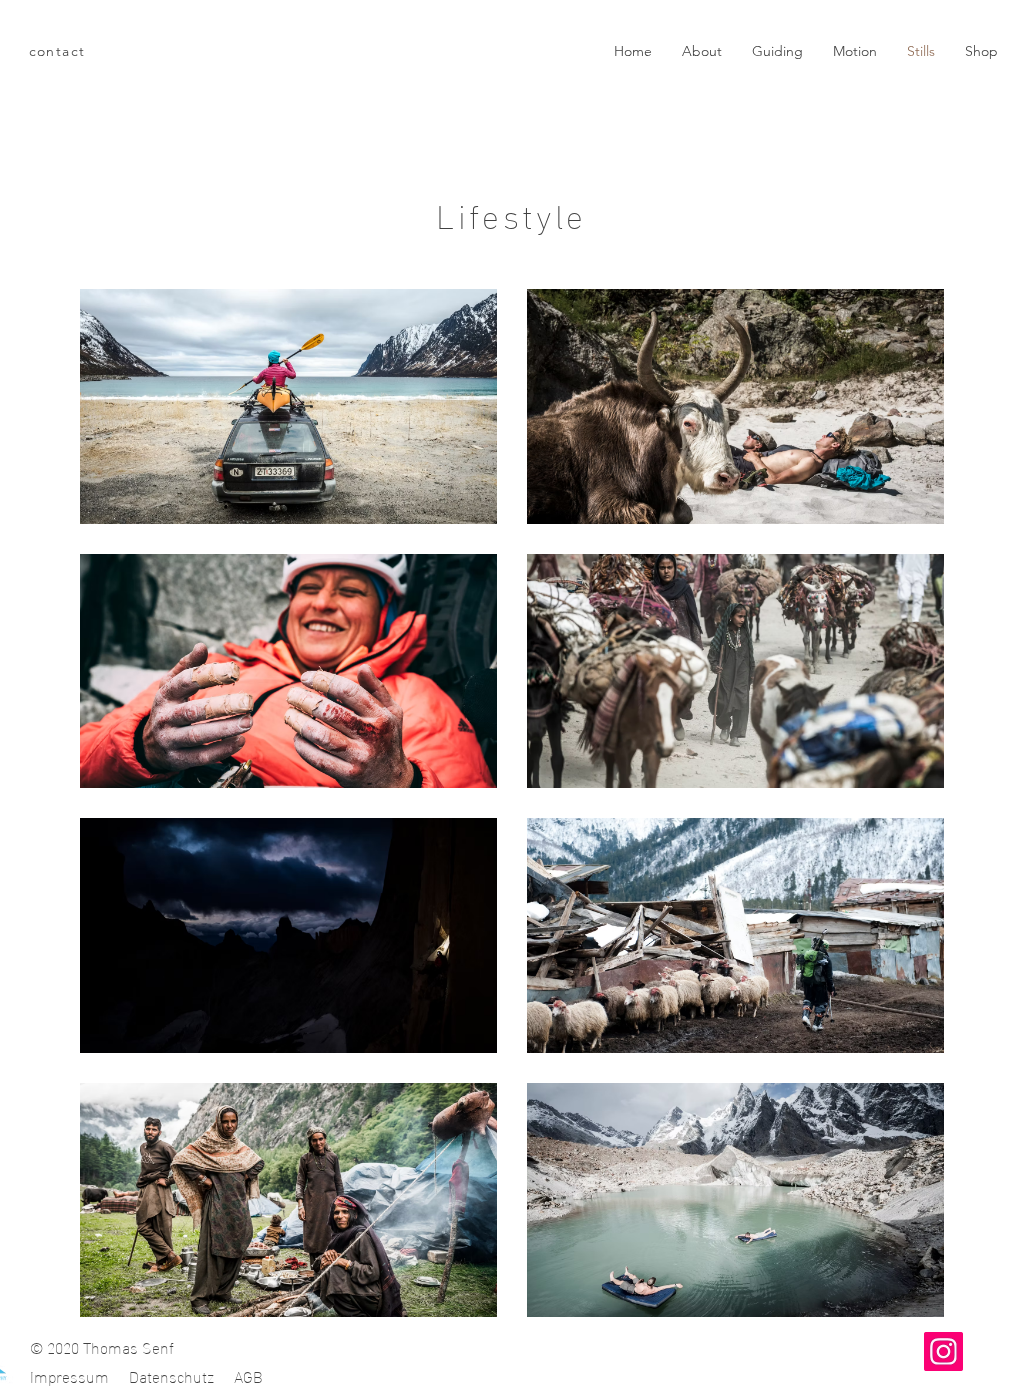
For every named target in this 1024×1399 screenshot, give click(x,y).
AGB (248, 1375)
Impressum (69, 1375)
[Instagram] (943, 1351)
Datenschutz (171, 1375)
